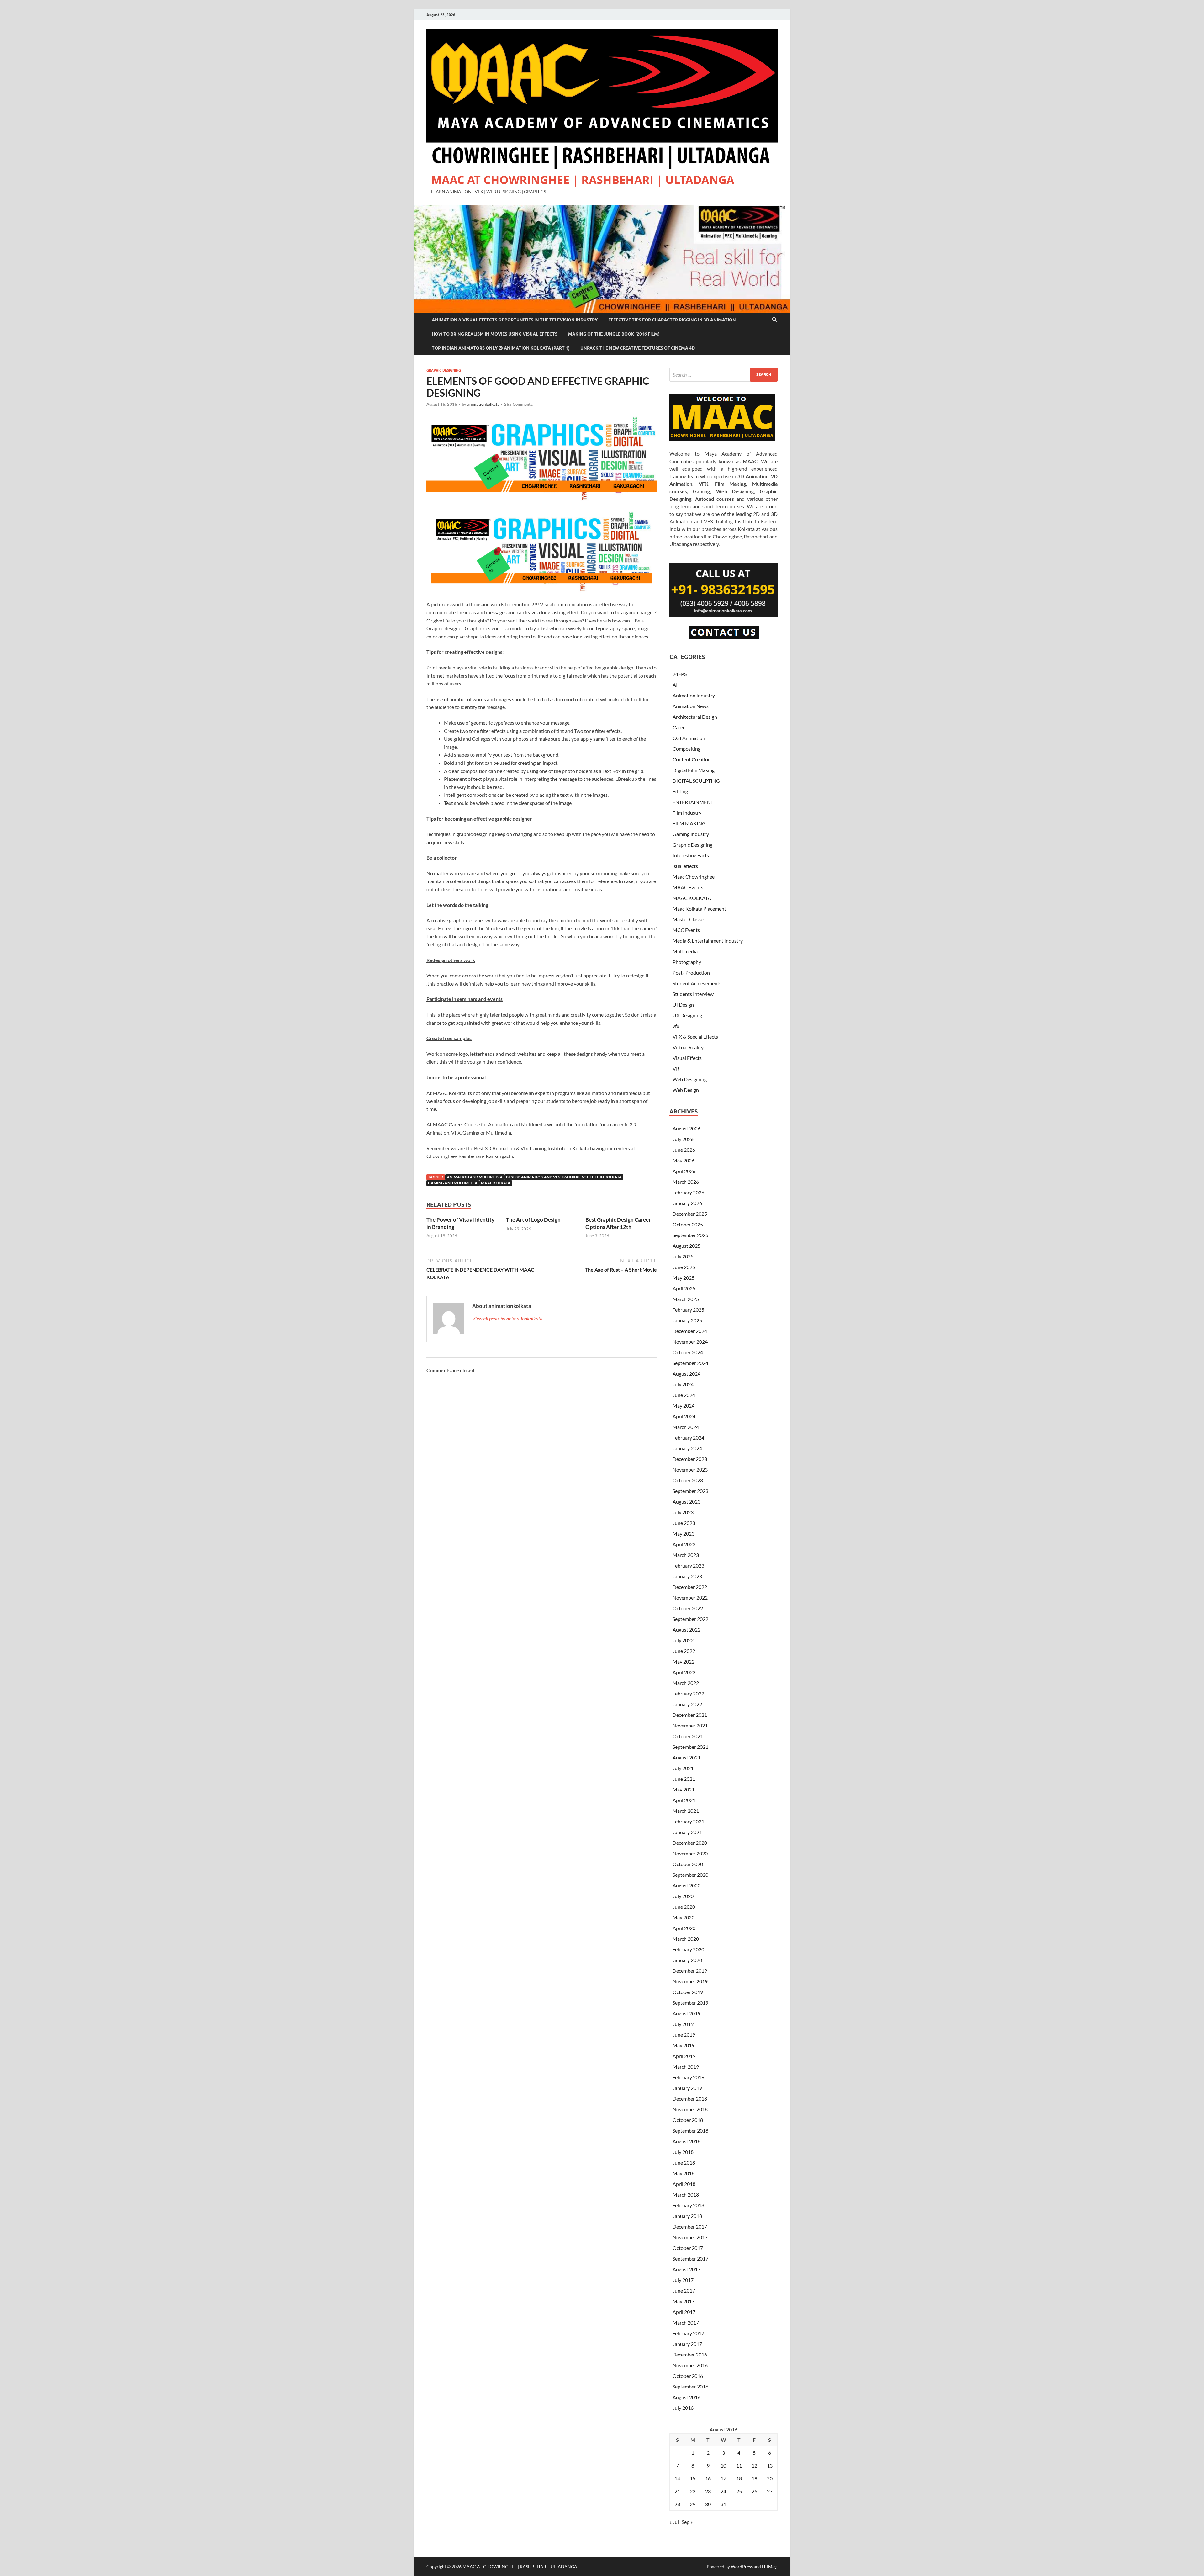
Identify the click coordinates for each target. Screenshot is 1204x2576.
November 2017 (690, 2237)
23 (708, 2491)
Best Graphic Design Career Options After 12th (618, 1223)
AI (675, 685)
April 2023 (684, 1544)
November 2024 (690, 1342)
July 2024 (683, 1384)
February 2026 (688, 1192)
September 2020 (690, 1875)
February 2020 (688, 1949)
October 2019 (688, 1992)
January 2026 (687, 1203)
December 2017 (690, 2227)
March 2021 (686, 1811)
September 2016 (690, 2386)
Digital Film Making (694, 770)
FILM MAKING (689, 823)
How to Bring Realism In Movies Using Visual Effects (495, 334)
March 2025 (686, 1299)
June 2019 (684, 2035)
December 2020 (690, 1843)
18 (739, 2478)
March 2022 (686, 1683)
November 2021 (690, 1725)
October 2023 (688, 1480)
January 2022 (687, 1704)
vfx (676, 1026)
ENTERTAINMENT (693, 802)
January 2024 (687, 1448)
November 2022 (690, 1597)
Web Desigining (690, 1079)
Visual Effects (687, 1058)
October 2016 (688, 2376)
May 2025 (684, 1278)
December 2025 (690, 1214)
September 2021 (690, 1747)
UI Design (683, 1005)
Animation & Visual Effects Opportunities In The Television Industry (515, 320)
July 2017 (683, 2280)
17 (723, 2478)
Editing (680, 791)
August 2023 (686, 1502)
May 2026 (684, 1160)
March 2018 (686, 2195)
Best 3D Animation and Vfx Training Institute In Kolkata (564, 1177)
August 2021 (686, 1757)
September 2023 (690, 1491)
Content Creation (692, 759)
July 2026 (683, 1139)
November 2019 (690, 1981)
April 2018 (684, 2184)
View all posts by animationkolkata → (510, 1318)
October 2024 (688, 1352)
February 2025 (688, 1310)
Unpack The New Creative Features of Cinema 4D (638, 348)
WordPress (742, 2566)
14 (677, 2478)
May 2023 (684, 1534)
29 (693, 2504)
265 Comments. (519, 404)
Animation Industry (694, 695)
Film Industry (687, 813)
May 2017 (684, 2301)
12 (754, 2465)
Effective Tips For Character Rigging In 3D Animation (672, 320)
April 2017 (684, 2312)
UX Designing (687, 1015)
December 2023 (690, 1459)
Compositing (686, 749)
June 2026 (684, 1150)
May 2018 (684, 2173)
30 (708, 2504)
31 (723, 2504)
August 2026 (686, 1128)
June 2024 (684, 1395)
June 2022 (684, 1651)
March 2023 (686, 1555)
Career (680, 727)
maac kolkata (496, 1183)
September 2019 (690, 2003)
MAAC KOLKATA (692, 898)
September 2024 (690, 1363)
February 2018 (688, 2205)
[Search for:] (723, 375)
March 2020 (686, 1939)
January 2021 (687, 1832)
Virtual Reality (688, 1047)
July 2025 (683, 1256)
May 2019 (684, 2045)
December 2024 (690, 1331)
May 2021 (684, 1789)
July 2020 (683, 1896)
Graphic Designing (444, 370)
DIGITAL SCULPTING (696, 781)
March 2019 (686, 2067)
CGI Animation (689, 738)
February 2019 (688, 2077)
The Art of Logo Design (533, 1220)
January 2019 (687, 2088)
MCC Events (686, 930)
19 (754, 2478)
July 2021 (683, 1768)
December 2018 (690, 2099)
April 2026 (684, 1171)
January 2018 (687, 2216)
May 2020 (684, 1917)
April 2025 (684, 1288)
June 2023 (684, 1523)
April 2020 (684, 1928)
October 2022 (688, 1608)
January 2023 (687, 1576)
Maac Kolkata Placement (699, 909)
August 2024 (686, 1374)
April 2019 (684, 2056)
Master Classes (689, 919)
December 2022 (690, 1587)
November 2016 (690, 2365)
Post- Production (691, 973)
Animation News (691, 706)
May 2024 (684, 1406)
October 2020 (688, 1864)
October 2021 (688, 1736)
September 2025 (690, 1235)
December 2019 (690, 1971)
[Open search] (774, 320)
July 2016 (683, 2408)
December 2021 (690, 1715)
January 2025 (687, 1320)
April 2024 (684, 1416)
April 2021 (684, 1800)
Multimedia (685, 951)
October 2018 (688, 2120)
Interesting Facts (691, 855)
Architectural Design (695, 717)
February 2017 (688, 2333)
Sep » (687, 2522)
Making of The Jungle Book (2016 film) (614, 334)
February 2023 (688, 1566)
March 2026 (686, 1182)
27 (770, 2491)
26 (754, 2491)
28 (677, 2504)
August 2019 (686, 2013)
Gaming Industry (691, 834)
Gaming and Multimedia (453, 1183)
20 (770, 2478)
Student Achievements (697, 983)
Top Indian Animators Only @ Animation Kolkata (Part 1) (501, 348)
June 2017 (684, 2290)
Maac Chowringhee (694, 877)
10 (723, 2465)
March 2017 (686, 2322)
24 (723, 2491)
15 (693, 2478)
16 (708, 2478)
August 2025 (686, 1246)
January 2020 (687, 1960)
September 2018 (690, 2131)
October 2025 (688, 1224)
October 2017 (688, 2248)
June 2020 (684, 1907)
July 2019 (683, 2024)
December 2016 (690, 2354)
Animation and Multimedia (475, 1177)
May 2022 (684, 1661)
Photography (687, 962)
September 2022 (690, 1619)
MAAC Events (688, 887)
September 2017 (690, 2259)
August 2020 (686, 1885)
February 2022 (688, 1693)
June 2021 (684, 1779)
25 (739, 2491)
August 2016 (686, 2397)
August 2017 (686, 2269)
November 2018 (690, 2109)
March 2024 (686, 1427)
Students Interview (693, 994)
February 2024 (688, 1438)
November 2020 (690, 1853)
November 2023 (690, 1470)
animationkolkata (483, 404)
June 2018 (684, 2163)
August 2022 (686, 1629)
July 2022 (683, 1640)
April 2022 (684, 1672)
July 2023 (683, 1512)
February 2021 (688, 1821)
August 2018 (686, 2141)
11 (739, 2465)
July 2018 (683, 2152)
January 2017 (687, 2344)
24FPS (680, 674)
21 (677, 2491)
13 (770, 2465)
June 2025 (684, 1267)
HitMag (769, 2566)
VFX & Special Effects (695, 1037)
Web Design (686, 1090)
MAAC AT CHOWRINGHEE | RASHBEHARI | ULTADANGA (583, 180)
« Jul (674, 2522)
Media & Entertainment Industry (708, 941)
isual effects (685, 866)
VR (676, 1068)
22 (693, 2491)
